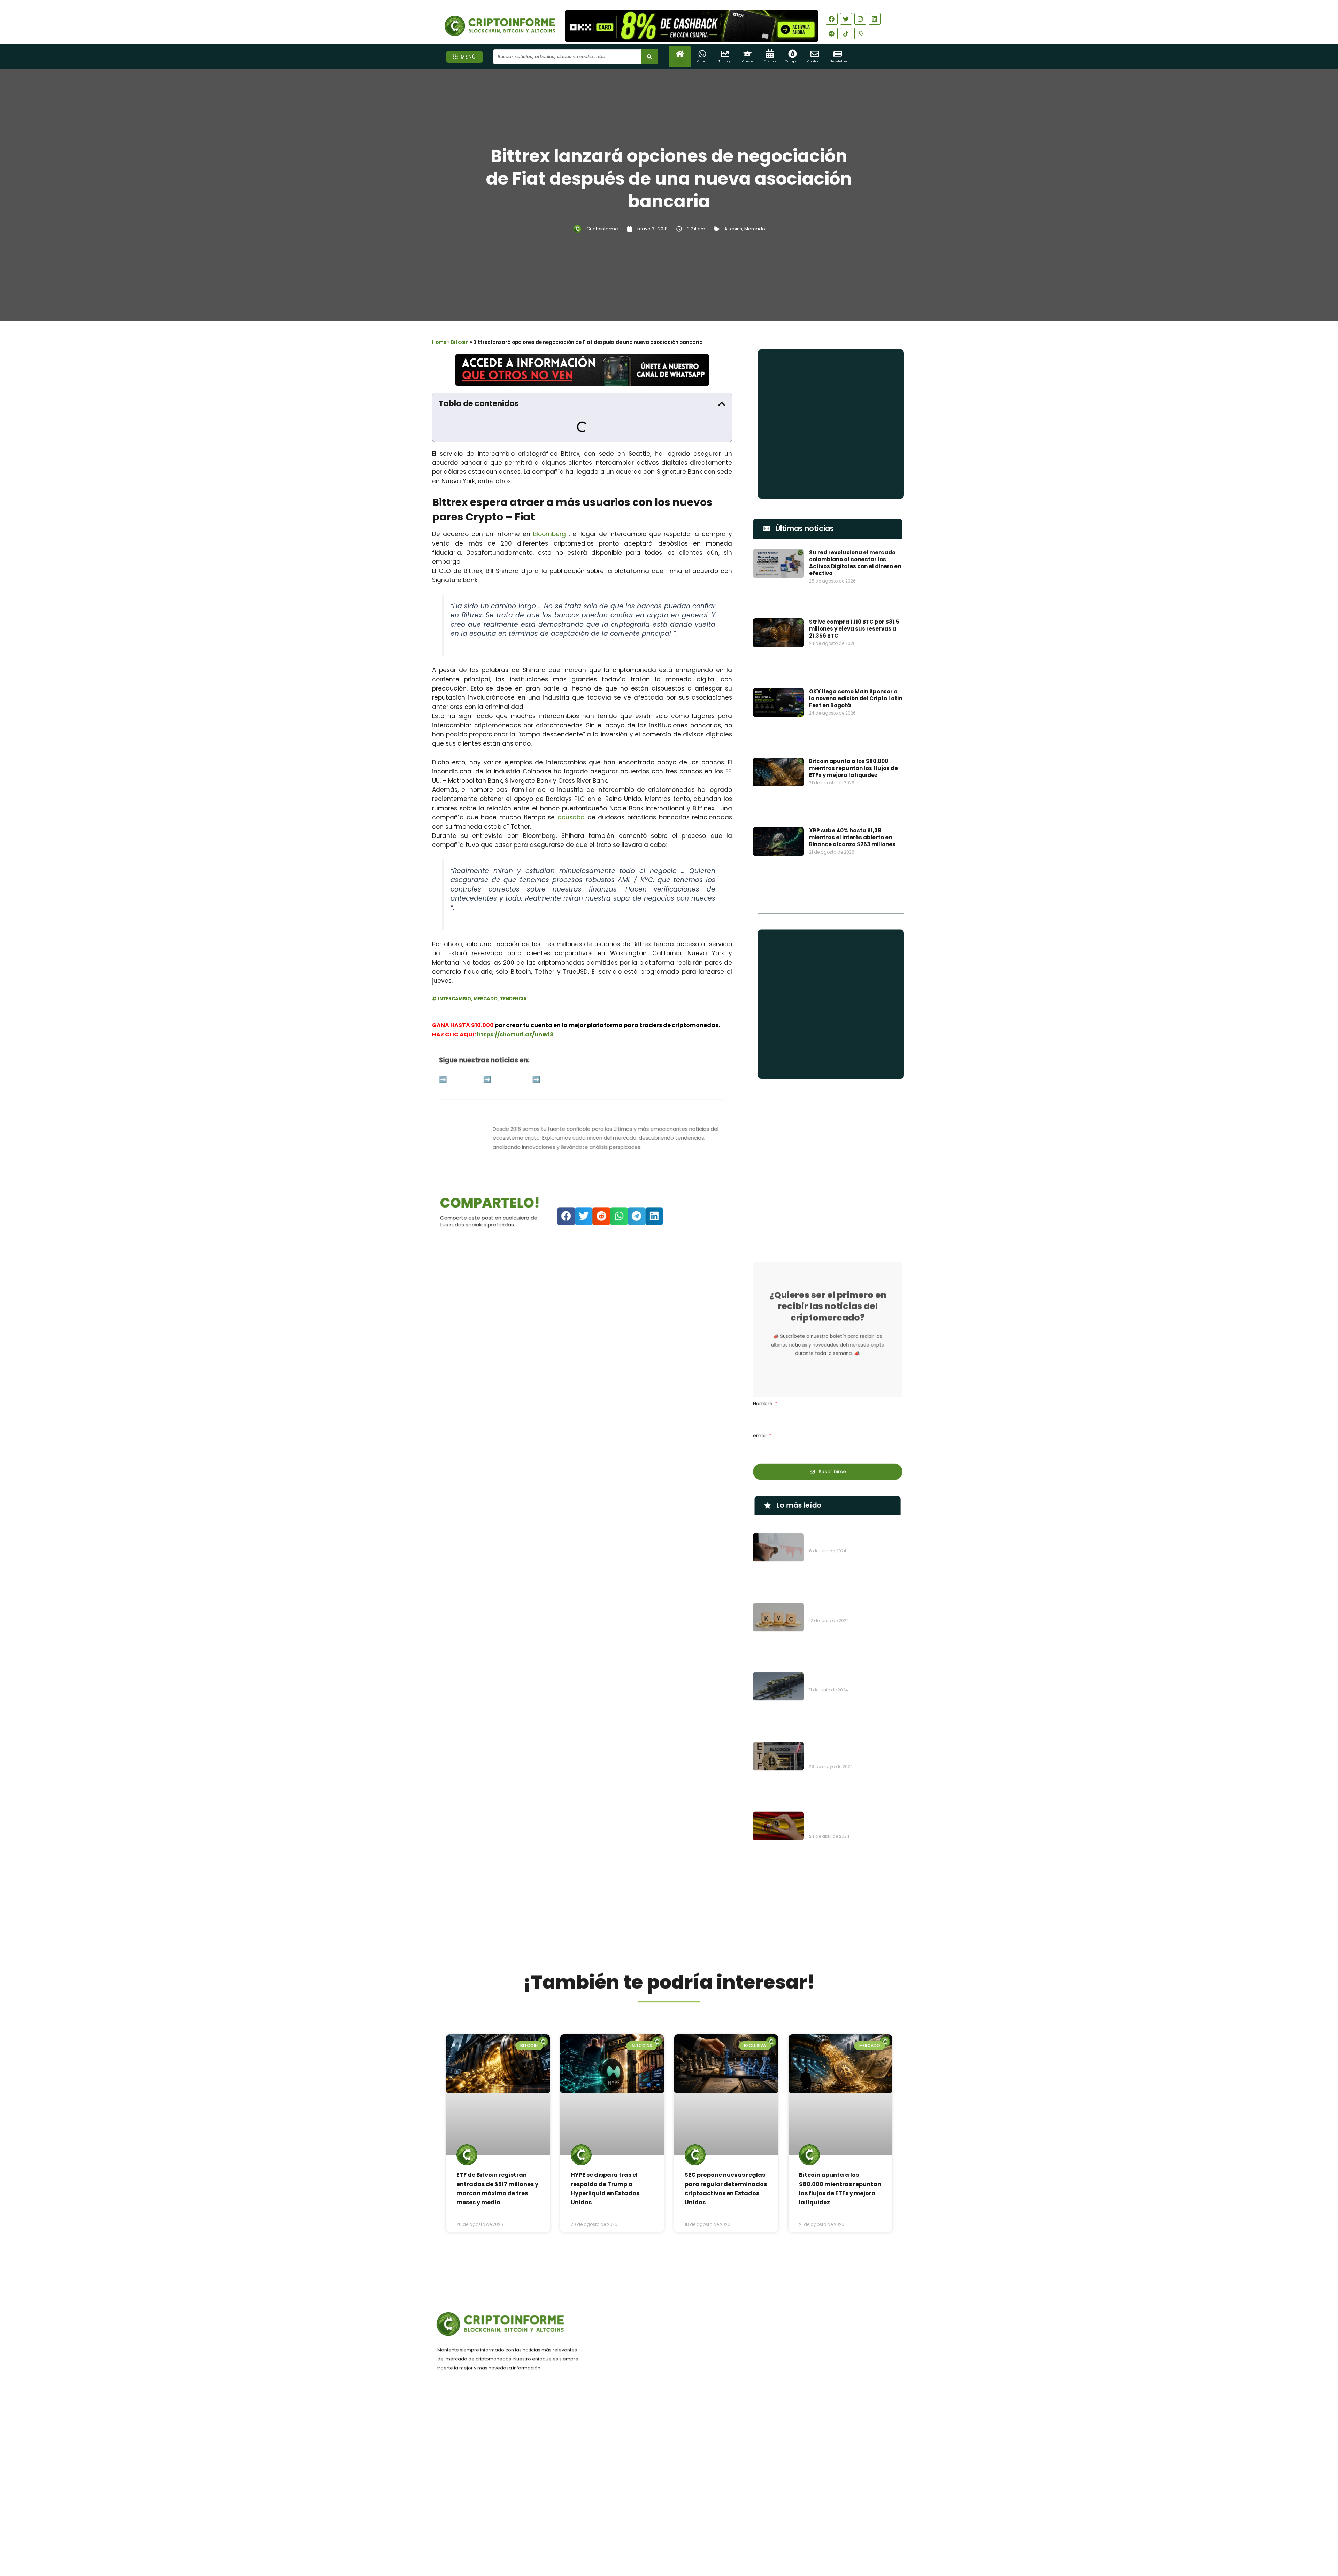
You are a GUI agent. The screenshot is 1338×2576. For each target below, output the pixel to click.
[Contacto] (815, 54)
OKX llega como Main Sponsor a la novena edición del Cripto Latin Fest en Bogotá (856, 646)
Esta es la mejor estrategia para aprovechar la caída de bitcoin (854, 1395)
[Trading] (725, 54)
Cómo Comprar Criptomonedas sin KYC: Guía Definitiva (854, 1436)
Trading (725, 61)
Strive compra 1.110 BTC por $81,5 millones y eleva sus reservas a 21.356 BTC (854, 605)
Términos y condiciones (695, 2535)
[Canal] (702, 54)
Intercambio (455, 972)
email (760, 1296)
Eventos (770, 61)
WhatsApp (510, 1052)
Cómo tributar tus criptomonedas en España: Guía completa (854, 1562)
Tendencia (513, 972)
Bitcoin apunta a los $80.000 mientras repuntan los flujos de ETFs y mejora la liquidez (853, 688)
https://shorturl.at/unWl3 (515, 1008)
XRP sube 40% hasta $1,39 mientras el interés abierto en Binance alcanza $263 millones (852, 728)
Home (439, 342)
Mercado (755, 229)
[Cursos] (748, 54)
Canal (702, 61)
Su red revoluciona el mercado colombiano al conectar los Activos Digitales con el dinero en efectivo (855, 563)
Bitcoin (460, 342)
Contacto (815, 61)
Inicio (680, 61)
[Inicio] (680, 54)
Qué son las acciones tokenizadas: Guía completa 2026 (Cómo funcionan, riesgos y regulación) (690, 2435)
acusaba (571, 791)
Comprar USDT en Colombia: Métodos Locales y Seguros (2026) (688, 2367)
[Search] (650, 57)
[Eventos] (770, 54)
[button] (722, 404)
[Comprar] (793, 54)
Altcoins (733, 229)
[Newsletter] (837, 54)
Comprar (793, 61)
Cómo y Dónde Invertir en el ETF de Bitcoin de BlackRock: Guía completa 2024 (852, 1521)
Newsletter (839, 61)
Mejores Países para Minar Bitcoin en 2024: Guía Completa (853, 1477)
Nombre (763, 1264)
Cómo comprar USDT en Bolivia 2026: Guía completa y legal (687, 2400)
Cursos (748, 61)
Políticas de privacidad (643, 2535)
